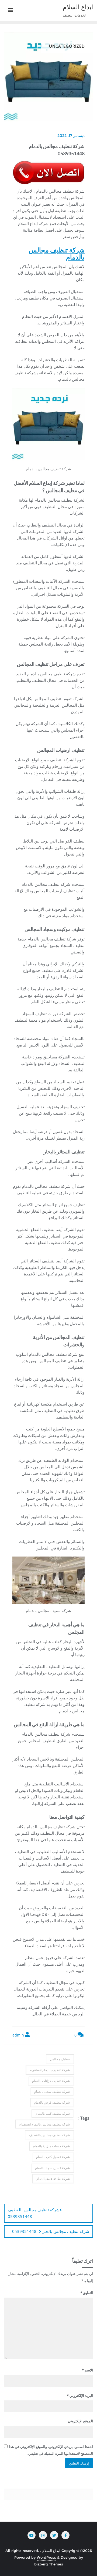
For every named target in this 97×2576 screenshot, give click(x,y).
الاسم (87, 2370)
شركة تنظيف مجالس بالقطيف (49, 2135)
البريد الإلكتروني (80, 2396)
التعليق (87, 2293)
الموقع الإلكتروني (80, 2421)
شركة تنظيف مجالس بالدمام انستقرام (44, 2124)
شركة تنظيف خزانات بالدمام (51, 2081)
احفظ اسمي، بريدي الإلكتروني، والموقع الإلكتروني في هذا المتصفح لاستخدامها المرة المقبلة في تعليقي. (51, 2450)
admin (19, 2035)
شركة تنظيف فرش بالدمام (52, 2102)
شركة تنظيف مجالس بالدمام (57, 253)
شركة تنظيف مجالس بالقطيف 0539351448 (34, 2213)
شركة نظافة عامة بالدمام (53, 2179)
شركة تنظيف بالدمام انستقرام (50, 2070)
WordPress (46, 2557)
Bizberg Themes (49, 2564)
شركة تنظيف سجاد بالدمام (52, 2092)
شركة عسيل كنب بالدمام (53, 2157)
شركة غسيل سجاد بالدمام (52, 2168)
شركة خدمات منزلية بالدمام (51, 2146)
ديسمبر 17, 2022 (71, 136)
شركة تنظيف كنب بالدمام (53, 2113)
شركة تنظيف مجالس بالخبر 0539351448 (51, 2231)
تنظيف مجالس (60, 2059)
